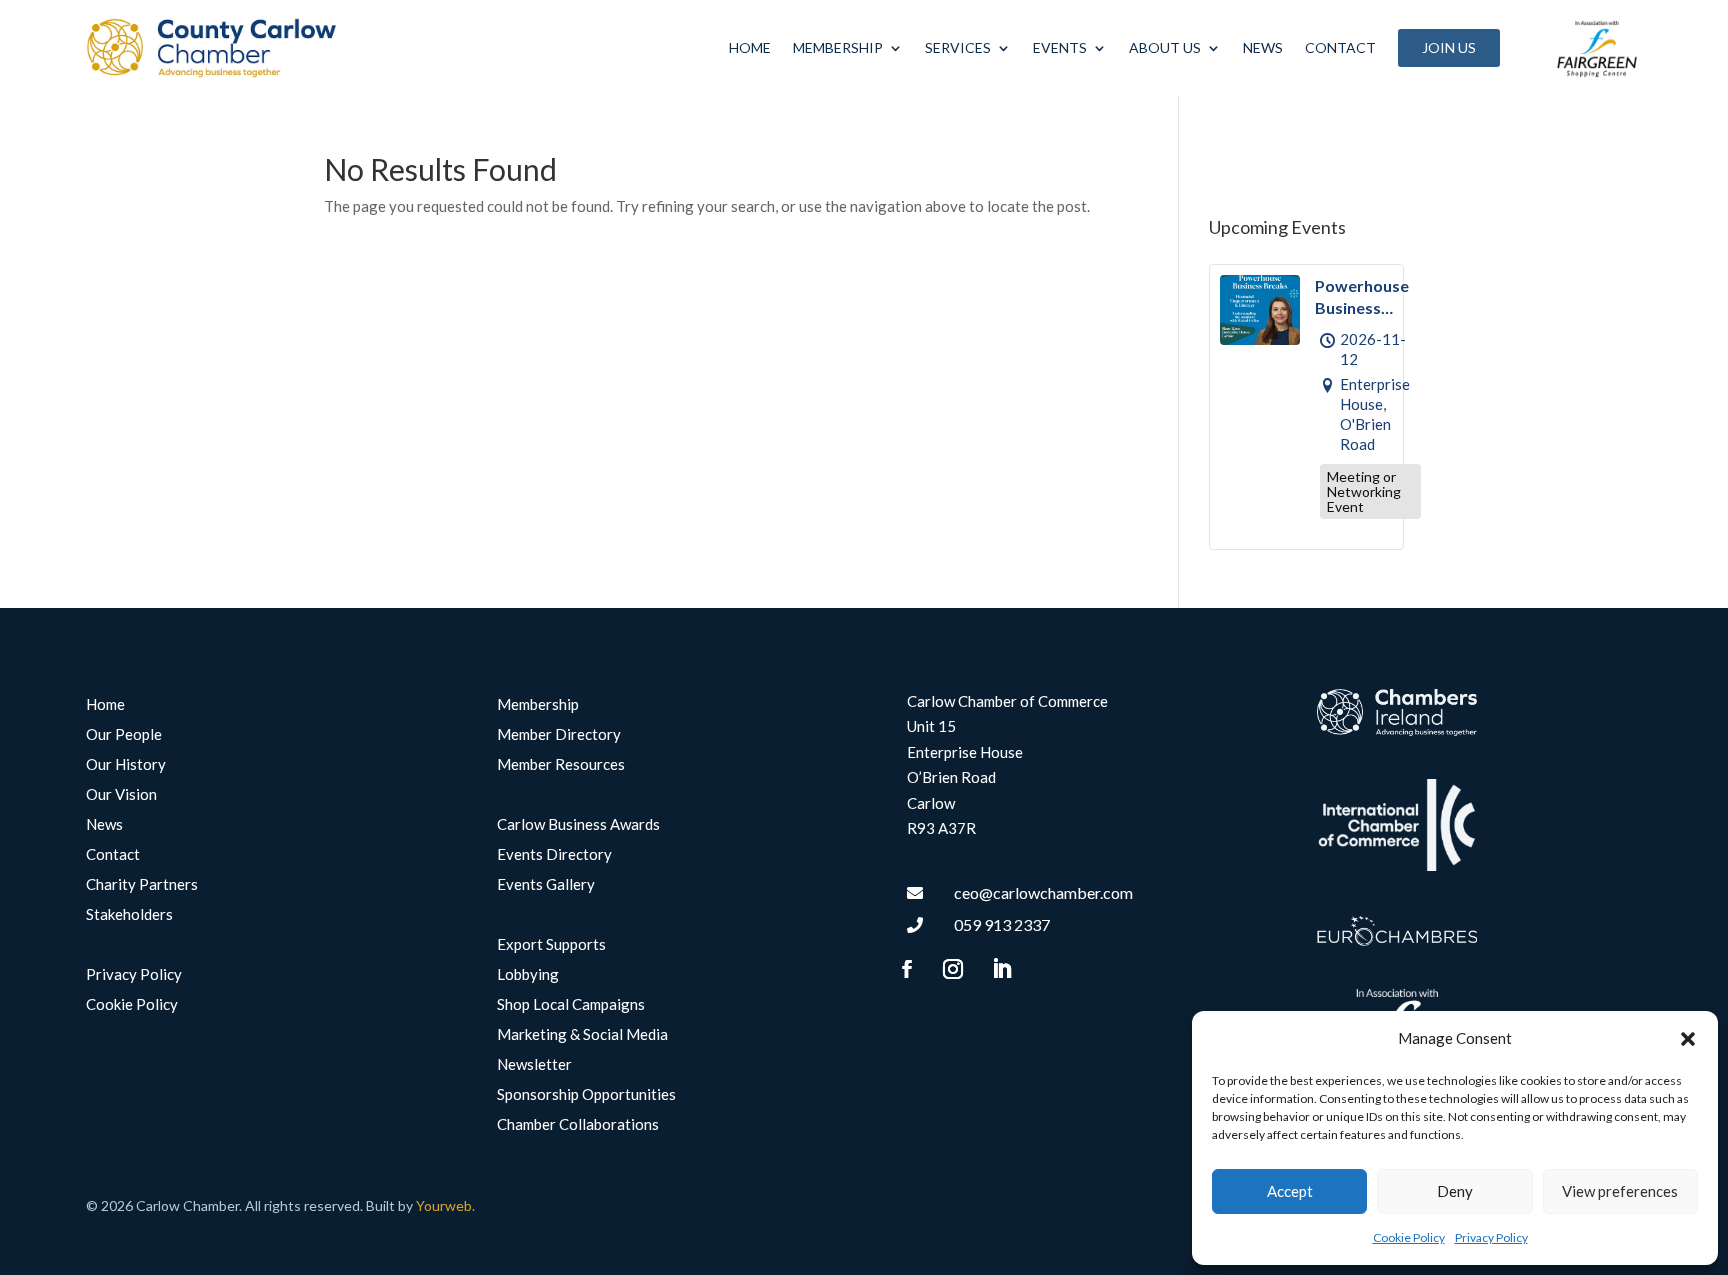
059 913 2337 (1002, 924)
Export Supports (551, 945)
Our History (126, 765)
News (1263, 47)
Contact (1340, 47)
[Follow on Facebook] (907, 969)
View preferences (1620, 1191)
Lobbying (528, 975)
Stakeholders (129, 915)
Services (958, 47)
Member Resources (561, 765)
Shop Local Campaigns (571, 1005)
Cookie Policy (1409, 1237)
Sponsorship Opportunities (586, 1095)
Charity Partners (142, 885)
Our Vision (121, 795)
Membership (838, 47)
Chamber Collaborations (578, 1125)
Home (750, 47)
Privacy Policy (1491, 1237)
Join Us (1449, 47)
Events (1060, 47)
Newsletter (534, 1065)
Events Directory (554, 855)
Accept (1290, 1191)
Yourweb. (445, 1205)
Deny (1455, 1191)
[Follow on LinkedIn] (1002, 969)
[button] (1688, 1039)
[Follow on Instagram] (953, 969)
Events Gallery (546, 885)
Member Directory (559, 735)
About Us (1165, 47)
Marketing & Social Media (582, 1035)
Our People (124, 735)
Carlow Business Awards (578, 825)
